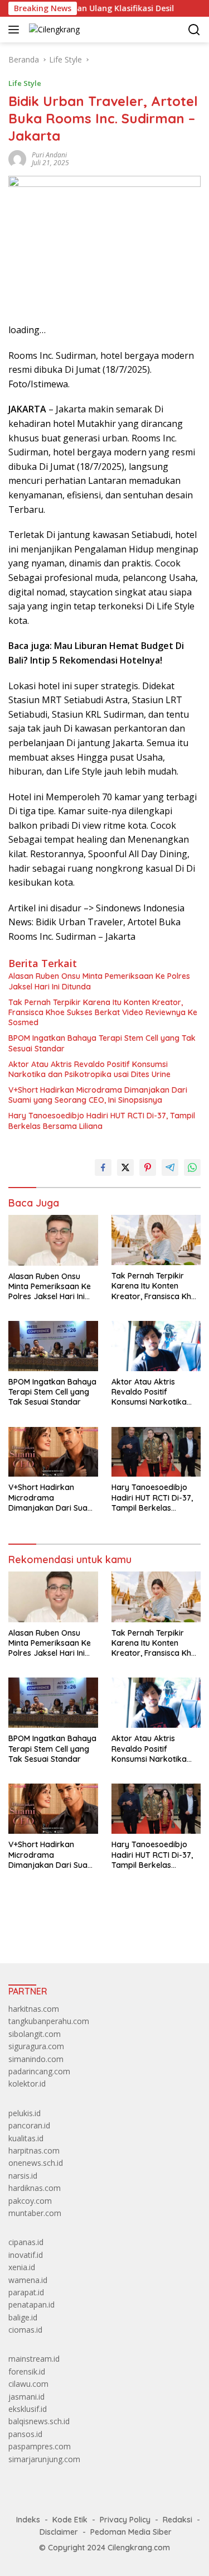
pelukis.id (25, 2113)
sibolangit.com (35, 2034)
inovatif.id (26, 2255)
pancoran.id (29, 2125)
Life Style (25, 83)
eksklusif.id (28, 2409)
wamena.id (28, 2280)
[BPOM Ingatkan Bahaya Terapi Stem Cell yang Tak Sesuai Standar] (53, 1346)
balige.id (23, 2317)
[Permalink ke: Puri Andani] (17, 158)
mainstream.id (34, 2359)
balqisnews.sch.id (39, 2421)
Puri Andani (49, 155)
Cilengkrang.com (139, 2548)
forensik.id (27, 2371)
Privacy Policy (125, 2520)
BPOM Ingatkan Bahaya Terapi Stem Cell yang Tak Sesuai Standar (102, 1043)
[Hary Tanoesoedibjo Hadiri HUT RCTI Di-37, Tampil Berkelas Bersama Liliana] (156, 1452)
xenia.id (22, 2267)
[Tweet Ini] (125, 1167)
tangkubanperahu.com (49, 2021)
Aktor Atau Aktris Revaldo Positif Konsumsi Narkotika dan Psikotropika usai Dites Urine (89, 1069)
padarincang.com (39, 2071)
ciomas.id (25, 2330)
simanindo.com (36, 2059)
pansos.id (25, 2434)
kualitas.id (26, 2138)
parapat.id (26, 2292)
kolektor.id (27, 2084)
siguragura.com (36, 2046)
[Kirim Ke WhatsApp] (192, 1167)
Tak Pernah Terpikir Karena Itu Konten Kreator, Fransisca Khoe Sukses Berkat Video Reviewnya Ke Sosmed (103, 1012)
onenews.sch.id (36, 2163)
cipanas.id (26, 2242)
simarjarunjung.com (44, 2459)
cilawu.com (28, 2384)
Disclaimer (59, 2532)
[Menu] (16, 30)
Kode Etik (70, 2520)
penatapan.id (31, 2305)
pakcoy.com (30, 2201)
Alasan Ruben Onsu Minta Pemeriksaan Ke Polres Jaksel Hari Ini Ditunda (99, 981)
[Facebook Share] (103, 1167)
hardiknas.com (35, 2188)
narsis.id (23, 2176)
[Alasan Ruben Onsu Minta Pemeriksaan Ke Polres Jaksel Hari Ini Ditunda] (53, 1240)
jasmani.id (26, 2397)
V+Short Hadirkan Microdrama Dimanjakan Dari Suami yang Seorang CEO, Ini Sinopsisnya (98, 1095)
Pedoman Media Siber (131, 2532)
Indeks (28, 2520)
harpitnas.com (34, 2150)
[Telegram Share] (170, 1167)
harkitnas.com (34, 2009)
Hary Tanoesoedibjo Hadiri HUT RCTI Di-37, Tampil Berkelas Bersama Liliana (102, 1121)
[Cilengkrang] (53, 29)
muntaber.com (35, 2213)
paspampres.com (40, 2446)
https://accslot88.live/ (47, 1929)
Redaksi (178, 2520)
